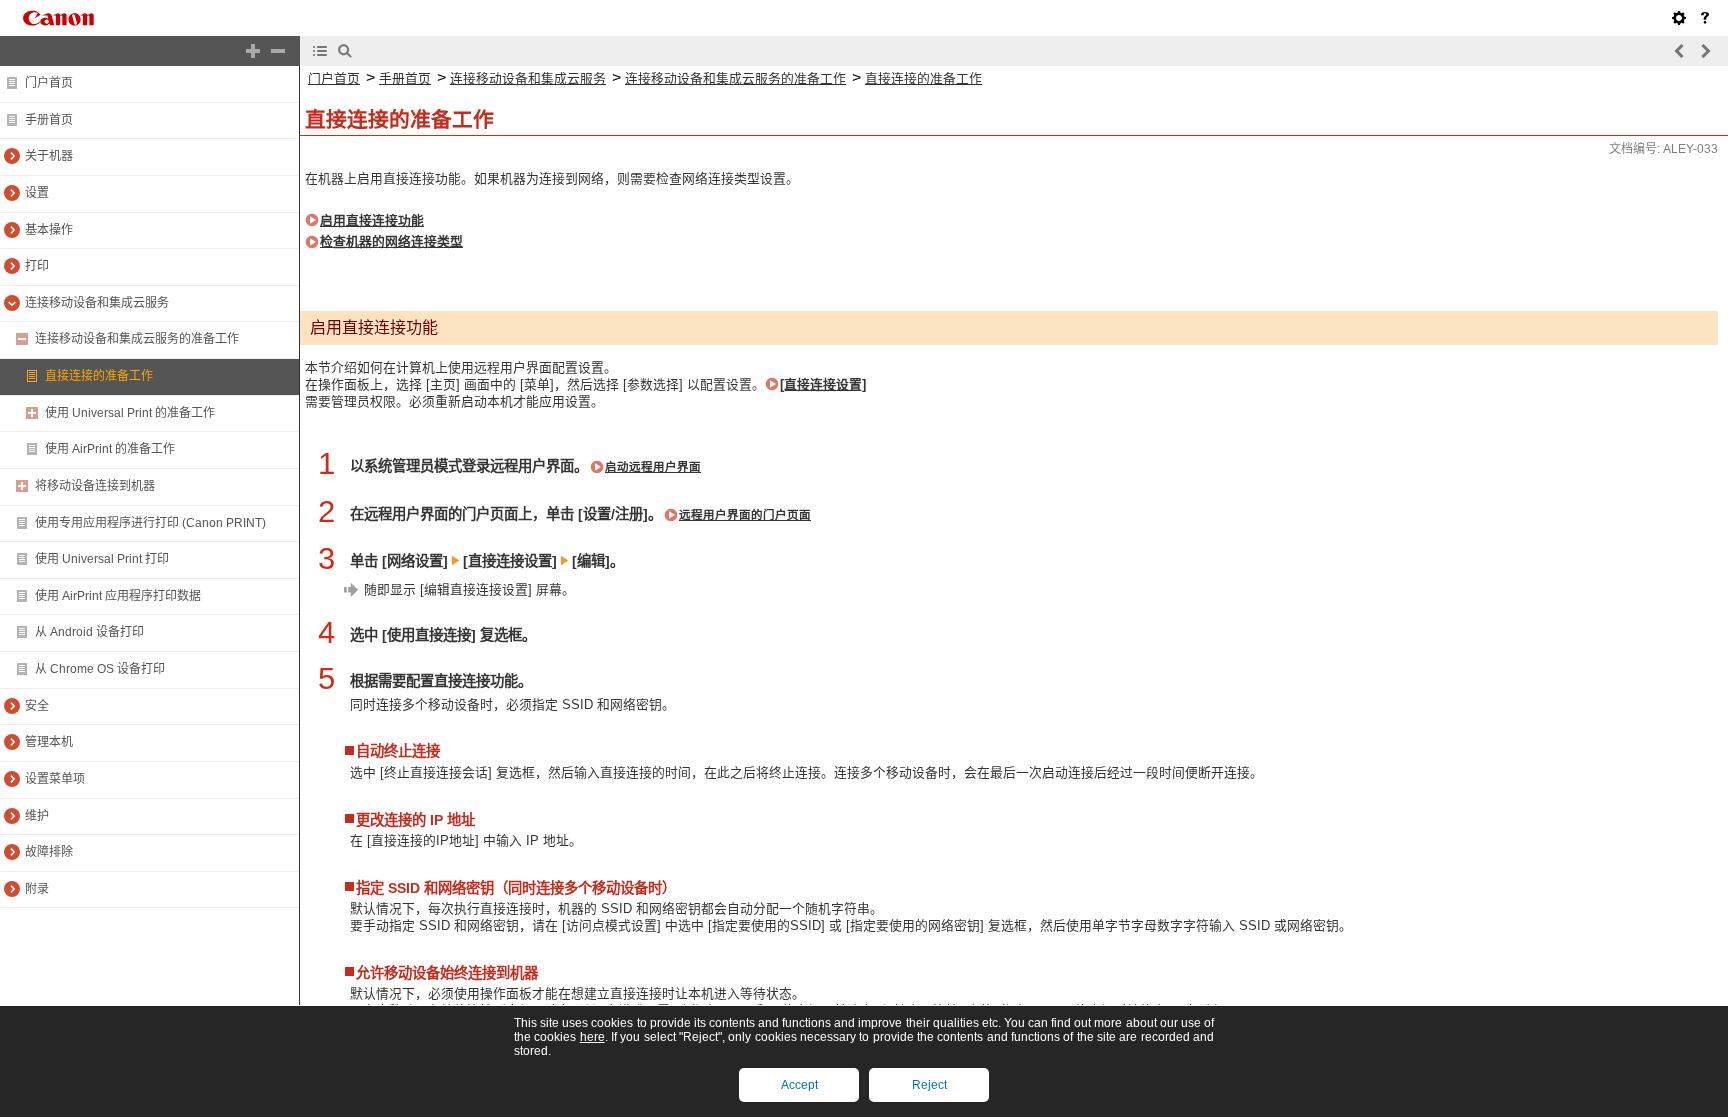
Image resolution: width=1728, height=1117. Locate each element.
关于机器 (49, 156)
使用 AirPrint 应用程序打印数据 (118, 596)
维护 (37, 816)
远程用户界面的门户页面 (745, 515)
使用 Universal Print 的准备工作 (130, 413)
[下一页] (1705, 51)
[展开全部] (253, 51)
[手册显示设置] (1679, 18)
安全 (37, 706)
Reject (929, 1085)
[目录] (320, 51)
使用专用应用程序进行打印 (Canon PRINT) (150, 523)
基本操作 (49, 230)
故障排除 (49, 852)
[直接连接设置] (823, 384)
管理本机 (49, 742)
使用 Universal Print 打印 (102, 559)
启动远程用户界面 (653, 467)
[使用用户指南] (1705, 18)
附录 (37, 889)
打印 (37, 266)
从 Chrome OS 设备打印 (100, 669)
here (592, 1037)
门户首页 (49, 83)
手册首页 (49, 120)
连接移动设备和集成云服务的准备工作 (137, 339)
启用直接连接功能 (372, 220)
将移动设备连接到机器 (95, 486)
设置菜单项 (55, 779)
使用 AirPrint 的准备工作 (110, 449)
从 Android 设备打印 (89, 632)
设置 (37, 193)
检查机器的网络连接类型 (391, 241)
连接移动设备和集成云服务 (97, 303)
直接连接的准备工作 (99, 376)
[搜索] (345, 51)
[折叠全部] (278, 51)
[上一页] (1680, 51)
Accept (799, 1085)
